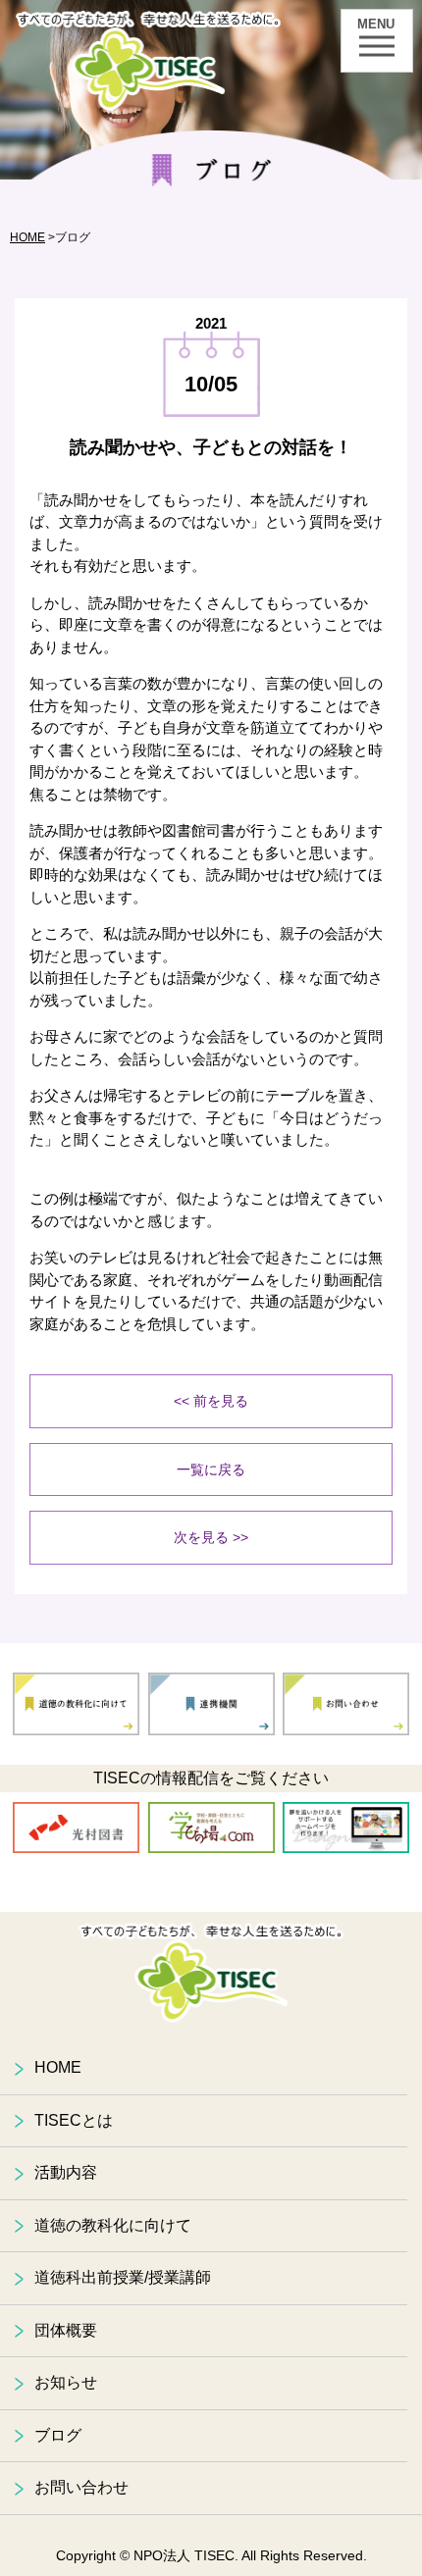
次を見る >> (211, 1537)
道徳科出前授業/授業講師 (123, 2277)
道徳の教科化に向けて (113, 2225)
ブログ (58, 2435)
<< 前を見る (211, 1401)
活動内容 (66, 2172)
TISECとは (74, 2120)
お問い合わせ (81, 2487)
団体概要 (66, 2330)
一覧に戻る (211, 1469)
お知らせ (66, 2382)
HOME (27, 237)
